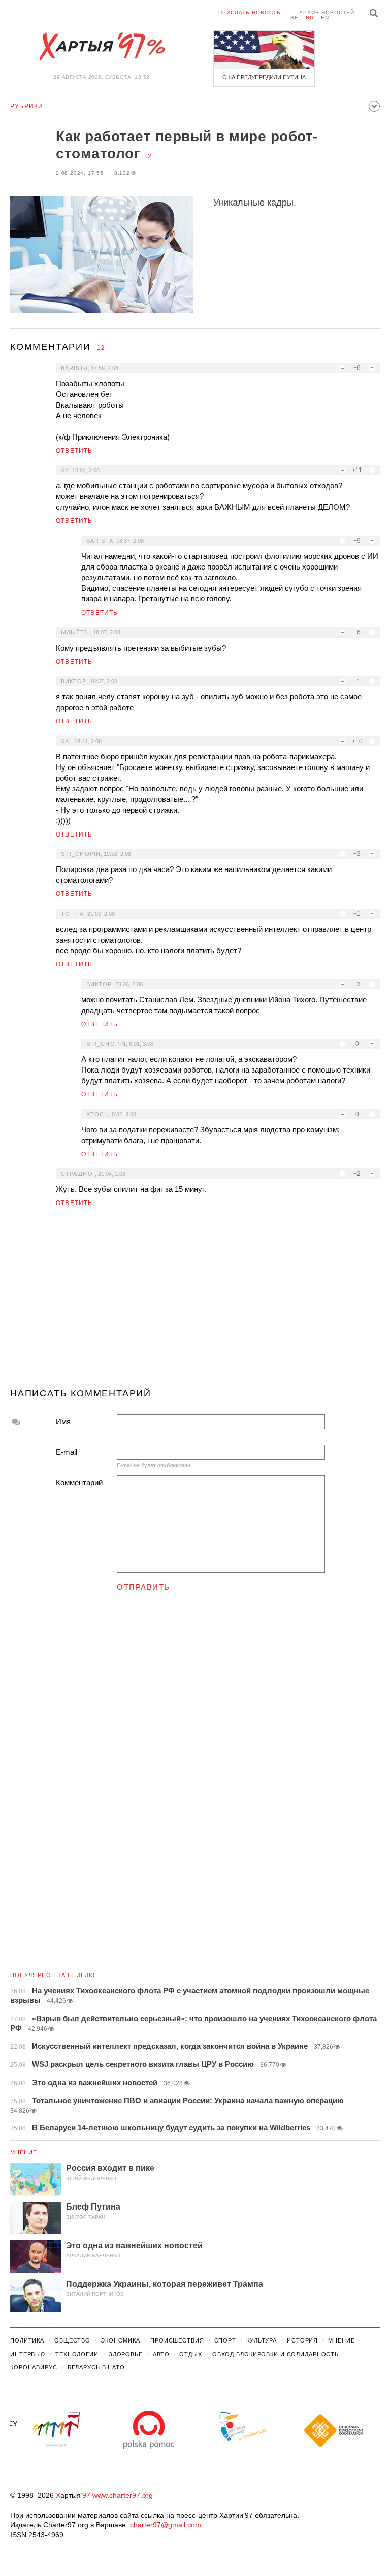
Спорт (225, 2340)
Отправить (143, 1587)
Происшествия (177, 2340)
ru (310, 18)
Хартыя (102, 47)
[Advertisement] (195, 1302)
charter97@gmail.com (166, 2525)
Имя (63, 1421)
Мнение (24, 2152)
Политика (27, 2340)
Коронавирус (34, 2367)
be (295, 18)
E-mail (67, 1452)
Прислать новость (250, 12)
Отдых (190, 2354)
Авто (161, 2354)
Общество (72, 2340)
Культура (262, 2340)
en (325, 18)
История (302, 2340)
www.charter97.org (123, 2495)
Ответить (74, 451)
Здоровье (126, 2354)
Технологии (77, 2354)
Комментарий (79, 1482)
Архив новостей (327, 12)
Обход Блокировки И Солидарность (275, 2354)
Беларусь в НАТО (96, 2367)
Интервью (28, 2354)
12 (148, 156)
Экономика (120, 2340)
